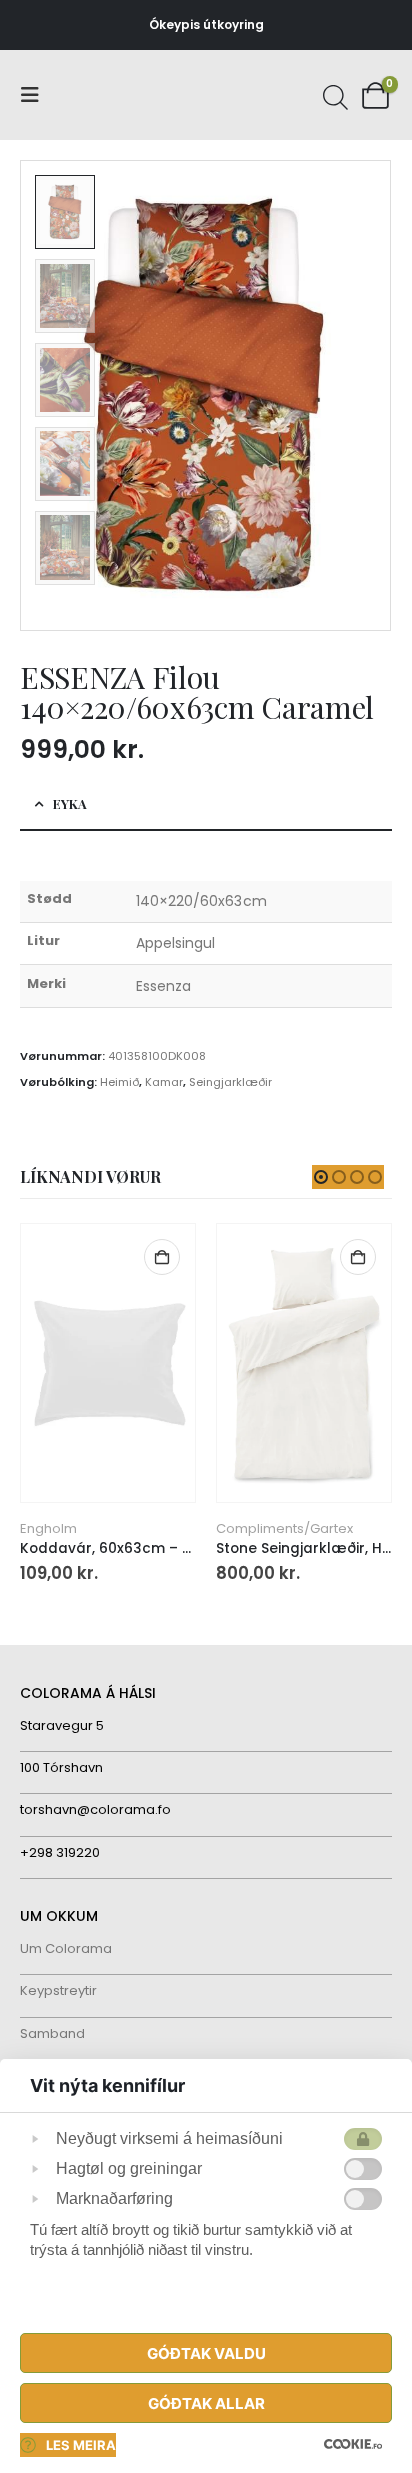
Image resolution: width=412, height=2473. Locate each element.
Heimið (119, 1082)
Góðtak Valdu (206, 2353)
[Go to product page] (107, 1363)
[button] (36, 95)
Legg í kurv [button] (162, 1257)
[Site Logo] (95, 95)
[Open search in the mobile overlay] (333, 95)
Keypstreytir (58, 1990)
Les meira (81, 2445)
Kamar (164, 1082)
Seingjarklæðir (230, 1082)
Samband (52, 2033)
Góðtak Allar (206, 2403)
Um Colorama (66, 1948)
